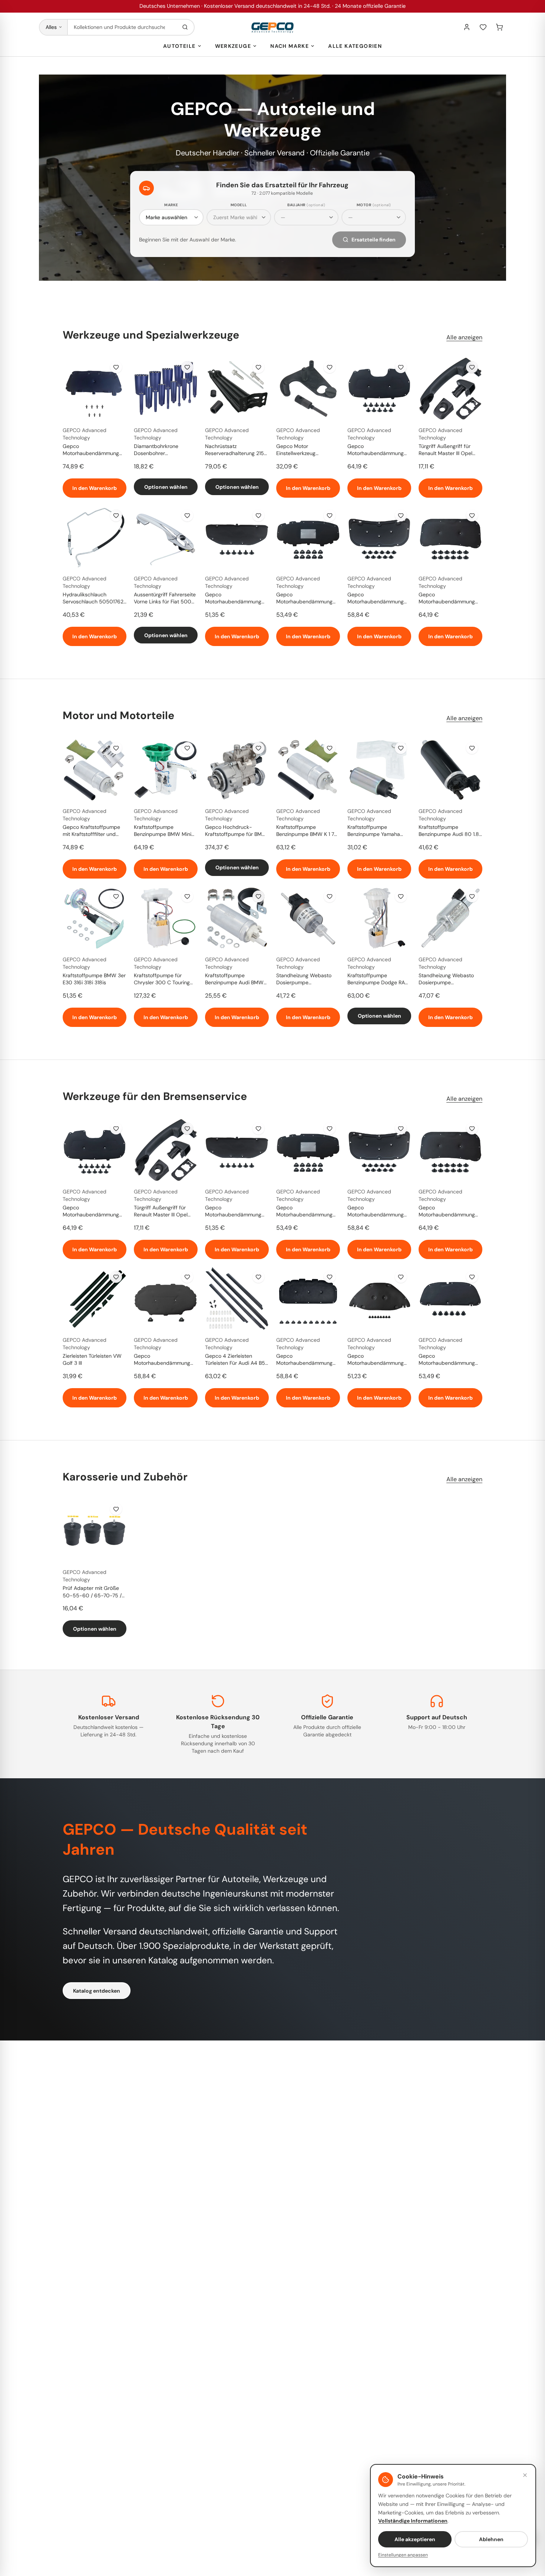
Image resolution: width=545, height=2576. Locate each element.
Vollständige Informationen (413, 2521)
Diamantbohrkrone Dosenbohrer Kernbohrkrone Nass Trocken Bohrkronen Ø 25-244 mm (166, 450)
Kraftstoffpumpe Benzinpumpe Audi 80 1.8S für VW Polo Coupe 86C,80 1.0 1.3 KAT (450, 831)
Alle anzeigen (464, 337)
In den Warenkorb (95, 488)
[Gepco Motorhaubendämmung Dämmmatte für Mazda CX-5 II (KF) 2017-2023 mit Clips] (379, 537)
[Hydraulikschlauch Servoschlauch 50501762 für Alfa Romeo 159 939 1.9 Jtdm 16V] (95, 537)
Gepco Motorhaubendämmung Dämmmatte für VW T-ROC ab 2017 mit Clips (304, 1360)
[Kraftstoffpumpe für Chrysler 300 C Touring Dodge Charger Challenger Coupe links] (166, 918)
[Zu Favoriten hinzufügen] (116, 367)
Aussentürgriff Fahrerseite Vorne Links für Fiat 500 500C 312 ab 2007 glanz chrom (165, 599)
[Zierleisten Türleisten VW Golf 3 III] (95, 1298)
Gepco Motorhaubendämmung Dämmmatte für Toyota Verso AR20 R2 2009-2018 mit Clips (233, 599)
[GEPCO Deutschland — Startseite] (272, 27)
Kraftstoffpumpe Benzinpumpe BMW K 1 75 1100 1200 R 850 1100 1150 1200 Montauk (308, 831)
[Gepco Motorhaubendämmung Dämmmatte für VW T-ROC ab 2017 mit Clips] (308, 1298)
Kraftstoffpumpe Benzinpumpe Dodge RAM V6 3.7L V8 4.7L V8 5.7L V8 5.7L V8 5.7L (378, 979)
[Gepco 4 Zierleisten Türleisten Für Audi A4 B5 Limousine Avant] (237, 1298)
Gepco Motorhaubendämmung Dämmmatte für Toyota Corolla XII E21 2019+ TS (447, 1360)
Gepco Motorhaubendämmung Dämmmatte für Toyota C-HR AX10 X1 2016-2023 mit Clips (379, 1360)
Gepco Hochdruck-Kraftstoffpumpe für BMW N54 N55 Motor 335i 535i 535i (236, 831)
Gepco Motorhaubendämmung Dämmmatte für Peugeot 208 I (92, 450)
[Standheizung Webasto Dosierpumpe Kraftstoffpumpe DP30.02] (450, 918)
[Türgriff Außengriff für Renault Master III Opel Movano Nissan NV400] (450, 389)
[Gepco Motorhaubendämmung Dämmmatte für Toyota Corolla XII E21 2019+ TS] (450, 1298)
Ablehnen (491, 2539)
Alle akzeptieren (415, 2539)
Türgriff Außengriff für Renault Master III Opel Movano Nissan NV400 (446, 450)
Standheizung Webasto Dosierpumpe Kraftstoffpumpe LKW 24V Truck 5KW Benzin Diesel (308, 979)
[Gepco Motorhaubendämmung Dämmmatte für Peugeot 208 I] (95, 389)
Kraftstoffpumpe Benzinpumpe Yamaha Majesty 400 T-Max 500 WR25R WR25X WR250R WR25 (378, 831)
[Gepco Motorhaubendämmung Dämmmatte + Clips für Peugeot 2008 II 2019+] (379, 389)
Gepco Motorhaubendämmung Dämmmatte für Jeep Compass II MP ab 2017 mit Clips (447, 599)
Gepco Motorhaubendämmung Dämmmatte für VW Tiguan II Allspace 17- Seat (307, 599)
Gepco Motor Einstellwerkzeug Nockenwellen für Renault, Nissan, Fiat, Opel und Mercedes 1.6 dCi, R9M (307, 450)
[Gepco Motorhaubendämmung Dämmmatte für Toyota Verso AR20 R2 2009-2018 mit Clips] (237, 537)
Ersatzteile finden (374, 240)
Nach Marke (290, 46)
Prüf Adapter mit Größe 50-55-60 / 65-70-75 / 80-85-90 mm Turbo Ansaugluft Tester (92, 1592)
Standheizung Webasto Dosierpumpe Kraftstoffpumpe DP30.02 (449, 979)
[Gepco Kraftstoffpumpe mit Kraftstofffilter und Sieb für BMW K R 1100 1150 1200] (95, 770)
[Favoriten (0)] (483, 27)
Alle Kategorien (355, 46)
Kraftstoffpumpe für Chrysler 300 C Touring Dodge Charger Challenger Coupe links (166, 979)
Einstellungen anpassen (403, 2555)
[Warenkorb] (499, 27)
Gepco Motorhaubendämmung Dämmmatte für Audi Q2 (163, 1360)
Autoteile (179, 46)
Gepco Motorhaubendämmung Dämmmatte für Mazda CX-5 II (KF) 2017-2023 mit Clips (376, 599)
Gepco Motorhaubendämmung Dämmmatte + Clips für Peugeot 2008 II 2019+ (376, 450)
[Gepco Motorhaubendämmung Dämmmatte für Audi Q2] (166, 1298)
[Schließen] (525, 2475)
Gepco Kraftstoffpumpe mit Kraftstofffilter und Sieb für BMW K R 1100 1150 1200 (91, 831)
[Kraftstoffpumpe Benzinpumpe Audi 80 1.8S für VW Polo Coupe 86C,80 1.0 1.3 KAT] (450, 770)
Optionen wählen (166, 487)
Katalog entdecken (97, 1991)
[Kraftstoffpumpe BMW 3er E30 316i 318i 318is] (95, 918)
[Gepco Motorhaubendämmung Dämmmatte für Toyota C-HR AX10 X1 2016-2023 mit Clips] (379, 1298)
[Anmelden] (467, 27)
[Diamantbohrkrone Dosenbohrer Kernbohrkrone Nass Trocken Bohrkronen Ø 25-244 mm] (166, 389)
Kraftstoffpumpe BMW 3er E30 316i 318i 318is (94, 979)
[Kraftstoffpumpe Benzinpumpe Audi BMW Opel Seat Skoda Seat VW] (237, 918)
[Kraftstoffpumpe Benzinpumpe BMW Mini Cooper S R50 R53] (166, 770)
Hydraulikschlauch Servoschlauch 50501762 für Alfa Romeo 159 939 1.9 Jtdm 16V (94, 599)
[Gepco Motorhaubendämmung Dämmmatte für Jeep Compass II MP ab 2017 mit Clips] (450, 537)
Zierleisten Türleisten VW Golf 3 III (92, 1359)
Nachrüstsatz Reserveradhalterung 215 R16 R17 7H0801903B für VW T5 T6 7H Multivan (234, 450)
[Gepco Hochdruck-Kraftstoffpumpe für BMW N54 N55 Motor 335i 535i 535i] (237, 770)
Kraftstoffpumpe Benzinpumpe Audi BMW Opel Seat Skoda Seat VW (236, 979)
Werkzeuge (233, 46)
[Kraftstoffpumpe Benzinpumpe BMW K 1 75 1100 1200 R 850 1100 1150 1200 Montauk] (308, 770)
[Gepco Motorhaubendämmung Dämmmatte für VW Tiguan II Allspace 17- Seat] (308, 537)
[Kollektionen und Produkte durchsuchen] (185, 27)
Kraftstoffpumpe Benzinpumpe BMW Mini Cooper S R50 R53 (163, 831)
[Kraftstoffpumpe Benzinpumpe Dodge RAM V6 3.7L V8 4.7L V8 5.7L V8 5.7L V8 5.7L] (379, 918)
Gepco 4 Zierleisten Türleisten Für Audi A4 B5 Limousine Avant (235, 1360)
